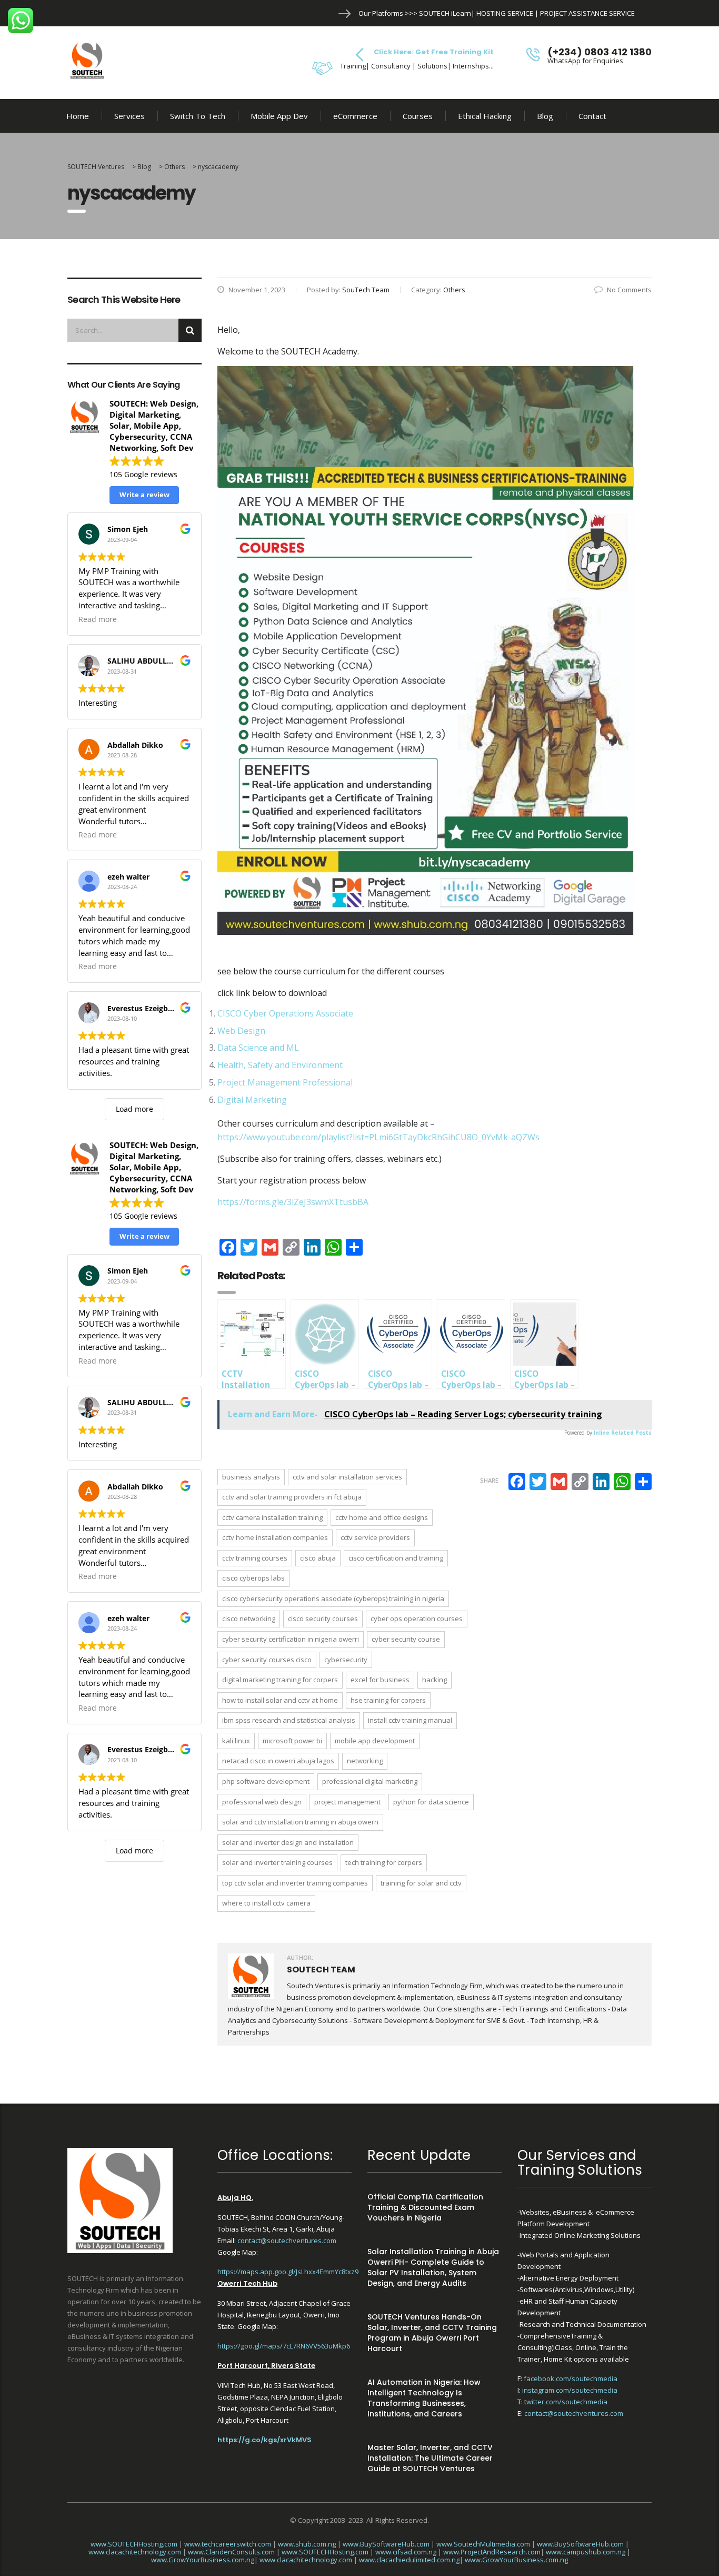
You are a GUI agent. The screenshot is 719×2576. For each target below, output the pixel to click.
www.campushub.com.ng (586, 2552)
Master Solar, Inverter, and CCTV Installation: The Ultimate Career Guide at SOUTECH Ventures (430, 2458)
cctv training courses (255, 1558)
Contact (592, 116)
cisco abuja (318, 1558)
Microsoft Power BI (292, 1741)
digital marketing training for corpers (280, 1680)
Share (489, 1480)
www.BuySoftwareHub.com (386, 2544)
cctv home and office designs (382, 1517)
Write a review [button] (144, 495)
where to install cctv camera (266, 1903)
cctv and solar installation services (347, 1477)
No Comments (629, 290)
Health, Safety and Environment (280, 1065)
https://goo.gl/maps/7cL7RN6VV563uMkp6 (284, 2346)
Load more (134, 1109)
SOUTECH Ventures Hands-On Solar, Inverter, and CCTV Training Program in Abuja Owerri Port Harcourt (432, 2333)
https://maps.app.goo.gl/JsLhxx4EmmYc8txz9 (288, 2272)
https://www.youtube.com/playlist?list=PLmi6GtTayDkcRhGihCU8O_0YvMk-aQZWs (378, 1137)
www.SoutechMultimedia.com (483, 2544)
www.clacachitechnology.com (135, 2552)
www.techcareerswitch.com (228, 2544)
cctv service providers (375, 1537)
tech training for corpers (384, 1862)
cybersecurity (346, 1660)
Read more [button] (98, 619)
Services (129, 116)
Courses (418, 116)
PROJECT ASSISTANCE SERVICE (587, 13)
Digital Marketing (252, 1100)
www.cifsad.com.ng (406, 2552)
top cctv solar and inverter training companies (295, 1883)
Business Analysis (251, 1477)
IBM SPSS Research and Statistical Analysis (289, 1720)
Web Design (241, 1031)
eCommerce (355, 116)
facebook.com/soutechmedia (571, 2378)
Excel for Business (380, 1680)
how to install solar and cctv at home (280, 1700)
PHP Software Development (266, 1781)
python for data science (431, 1802)
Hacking (435, 1680)
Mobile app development (375, 1741)
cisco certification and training (396, 1558)
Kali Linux (236, 1741)
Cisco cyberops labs (253, 1578)
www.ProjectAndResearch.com (492, 2552)
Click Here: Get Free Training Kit (434, 52)
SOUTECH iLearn (445, 13)
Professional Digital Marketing (370, 1781)
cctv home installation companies (275, 1537)
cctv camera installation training (272, 1517)
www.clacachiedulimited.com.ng (409, 2560)
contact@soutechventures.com (287, 2241)
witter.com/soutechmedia (567, 2402)
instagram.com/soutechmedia (570, 2390)
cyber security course (406, 1639)
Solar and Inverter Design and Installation (288, 1842)
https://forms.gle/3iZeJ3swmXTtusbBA (293, 1202)
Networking (365, 1761)
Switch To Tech (198, 116)
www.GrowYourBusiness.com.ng (203, 2560)
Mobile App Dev (279, 116)
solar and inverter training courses (277, 1862)
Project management (347, 1802)
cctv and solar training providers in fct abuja (292, 1497)
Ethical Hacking (485, 116)
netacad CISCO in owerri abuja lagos (278, 1761)
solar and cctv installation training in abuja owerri (300, 1822)
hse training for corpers (388, 1700)
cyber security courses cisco (267, 1660)
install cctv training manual (410, 1720)
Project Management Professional (285, 1082)
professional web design (262, 1802)
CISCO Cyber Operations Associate (285, 1013)
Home (78, 116)
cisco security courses (323, 1618)
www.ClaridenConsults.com (231, 2552)
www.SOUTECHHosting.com (134, 2544)
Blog (545, 116)
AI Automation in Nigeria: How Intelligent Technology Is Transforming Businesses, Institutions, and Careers (424, 2398)
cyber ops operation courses (417, 1618)
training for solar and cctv (421, 1883)
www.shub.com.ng (307, 2544)
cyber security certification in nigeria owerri (291, 1639)
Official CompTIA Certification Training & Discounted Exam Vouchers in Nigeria (425, 2207)
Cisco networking (249, 1618)
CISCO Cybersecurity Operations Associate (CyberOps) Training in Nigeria (333, 1598)
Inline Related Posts (623, 1433)
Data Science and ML (258, 1048)
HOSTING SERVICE (505, 13)
